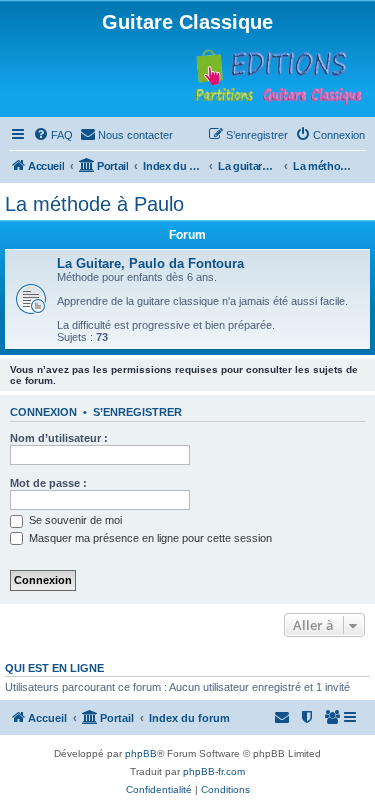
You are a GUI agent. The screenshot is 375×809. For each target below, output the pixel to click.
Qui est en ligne (54, 668)
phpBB (141, 753)
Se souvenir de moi (74, 520)
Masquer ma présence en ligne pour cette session (149, 538)
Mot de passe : (48, 483)
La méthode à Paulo (94, 204)
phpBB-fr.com (214, 771)
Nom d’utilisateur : (59, 438)
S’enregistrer (137, 412)
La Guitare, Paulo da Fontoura (150, 263)
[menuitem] (53, 135)
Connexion (43, 412)
